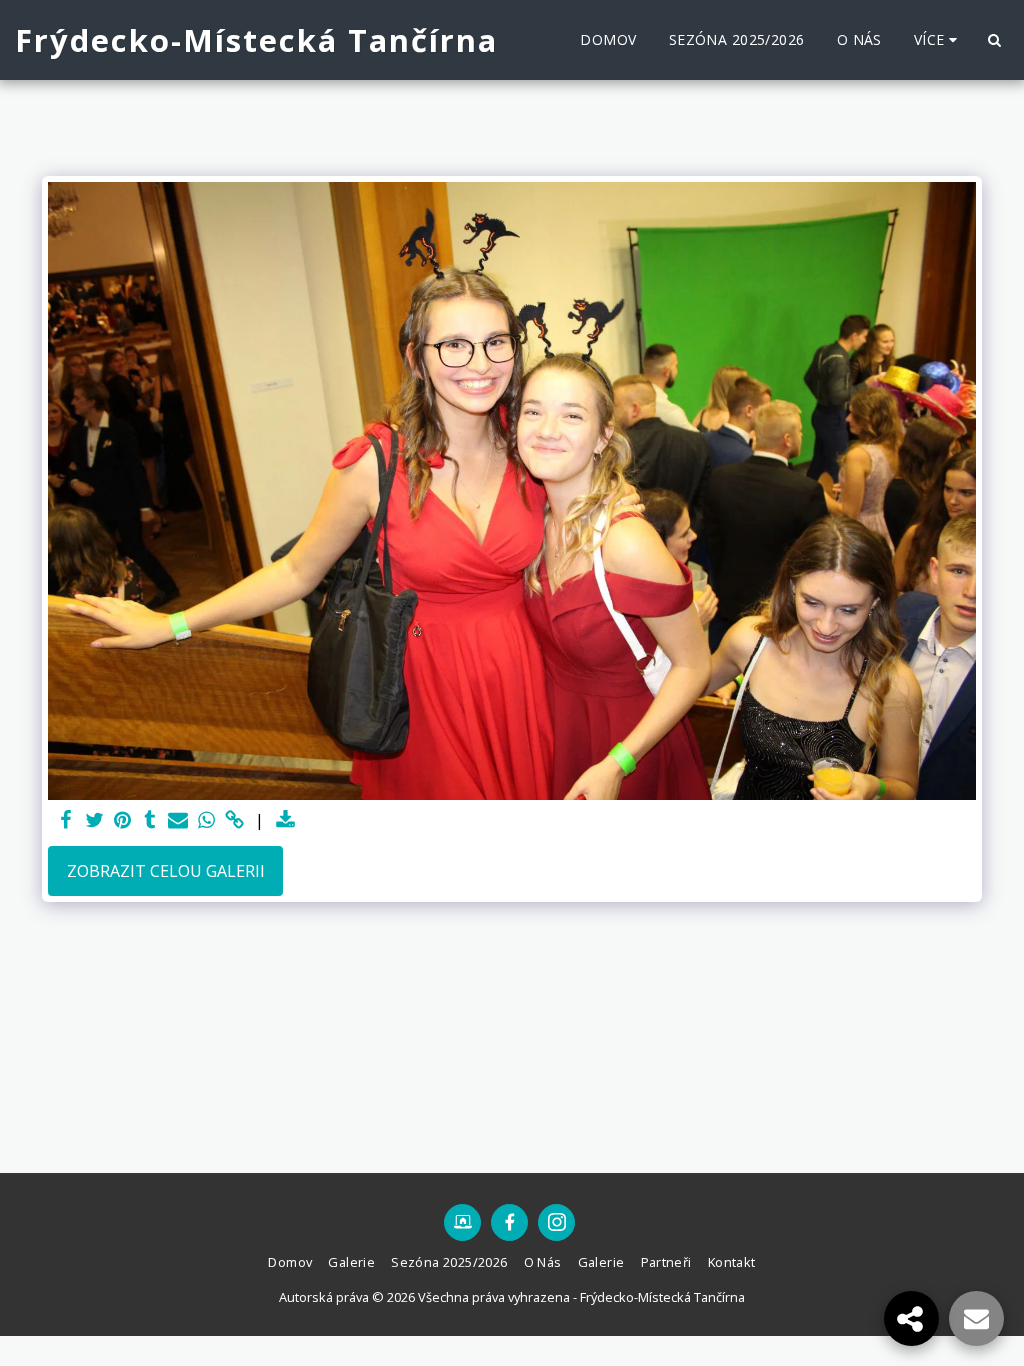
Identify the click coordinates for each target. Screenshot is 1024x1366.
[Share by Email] (178, 820)
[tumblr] (150, 820)
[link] (234, 820)
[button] (994, 40)
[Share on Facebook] (66, 820)
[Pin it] (122, 820)
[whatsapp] (206, 820)
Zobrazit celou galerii (166, 871)
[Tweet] (94, 820)
